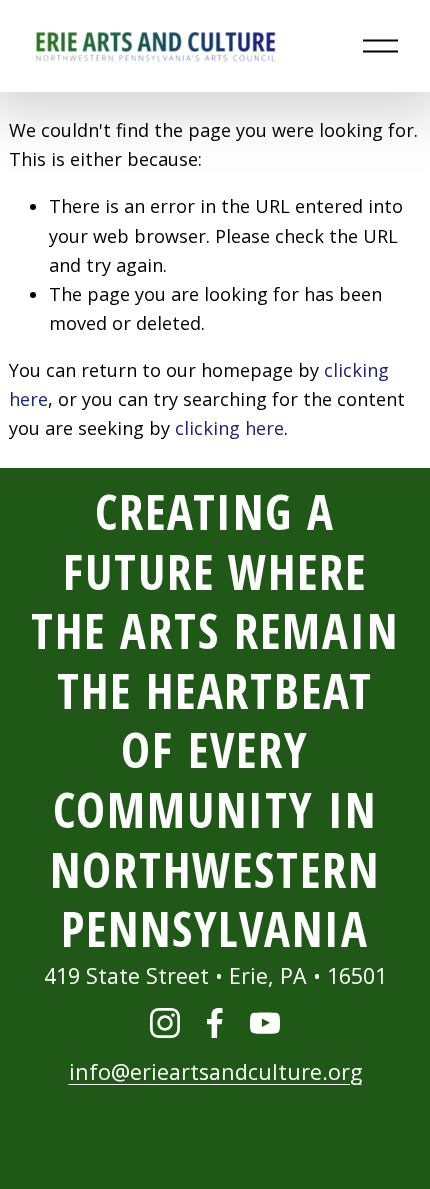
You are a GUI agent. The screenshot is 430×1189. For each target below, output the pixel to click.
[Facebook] (215, 1023)
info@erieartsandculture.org (215, 1071)
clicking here (229, 428)
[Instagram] (165, 1023)
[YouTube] (265, 1023)
